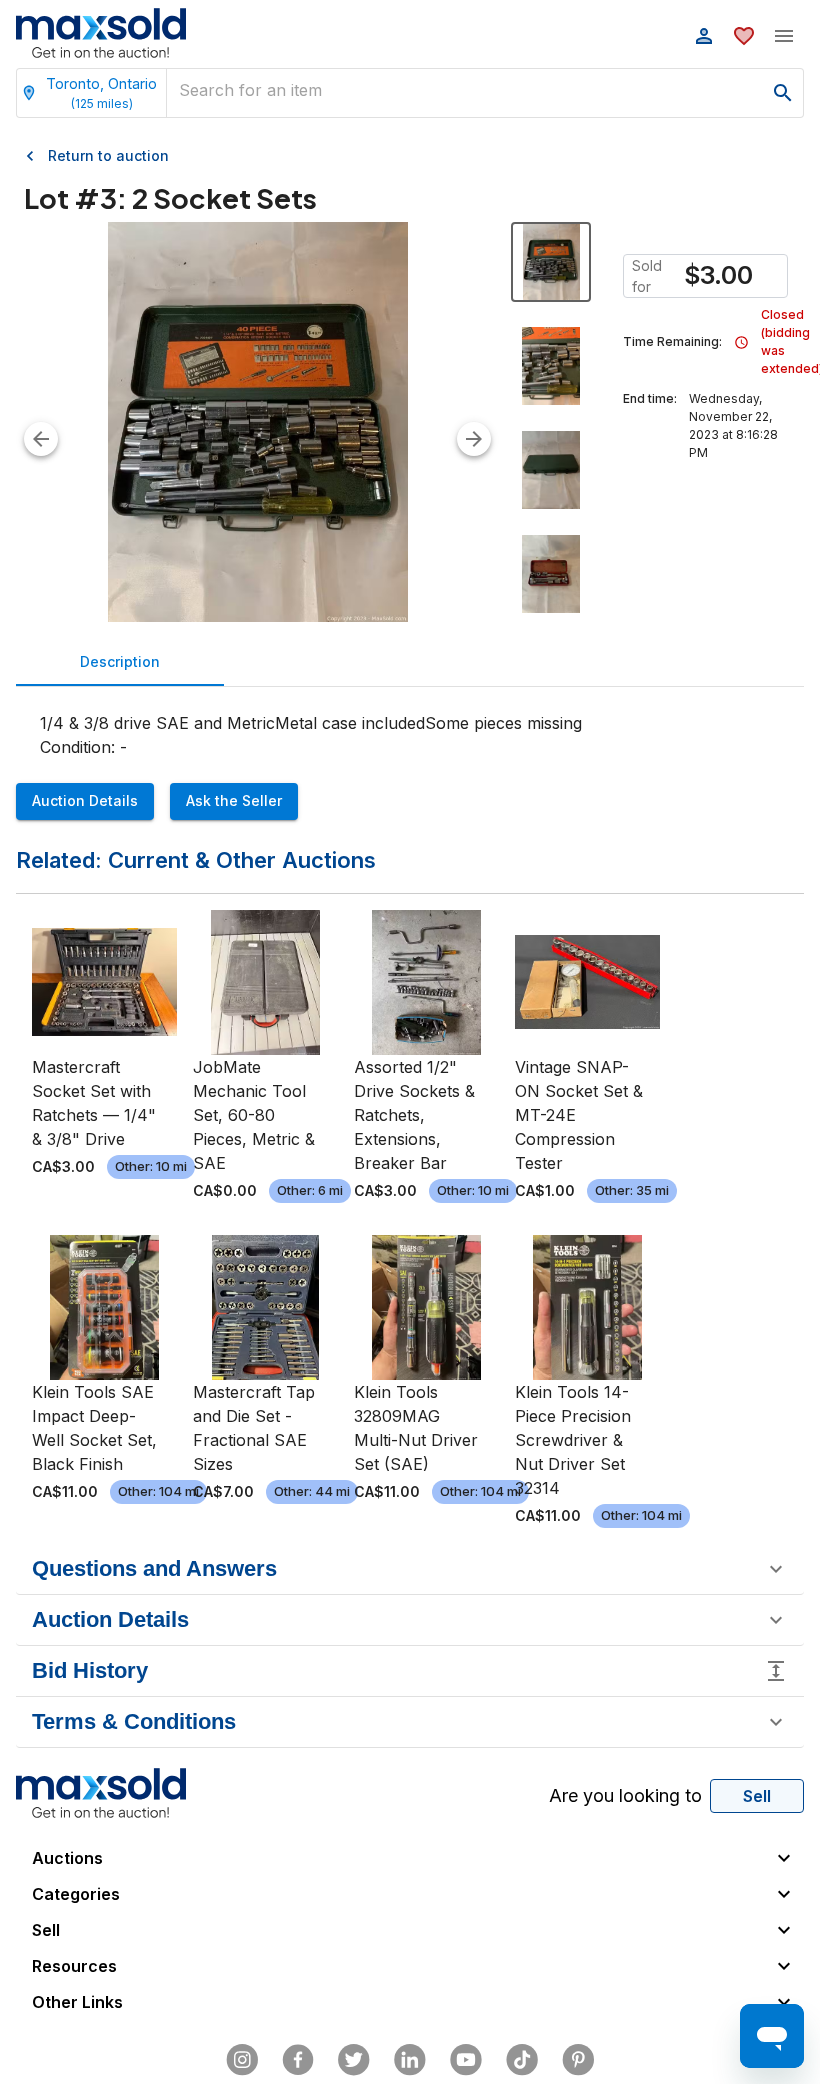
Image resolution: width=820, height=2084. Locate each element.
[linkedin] (410, 2060)
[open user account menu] (704, 36)
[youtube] (466, 2060)
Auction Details (85, 800)
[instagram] (242, 2060)
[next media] (474, 439)
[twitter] (354, 2060)
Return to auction (108, 155)
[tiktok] (522, 2060)
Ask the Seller (234, 800)
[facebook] (298, 2060)
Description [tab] (120, 661)
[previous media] (41, 439)
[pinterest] (578, 2060)
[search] (783, 93)
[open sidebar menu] (784, 36)
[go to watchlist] (744, 36)
